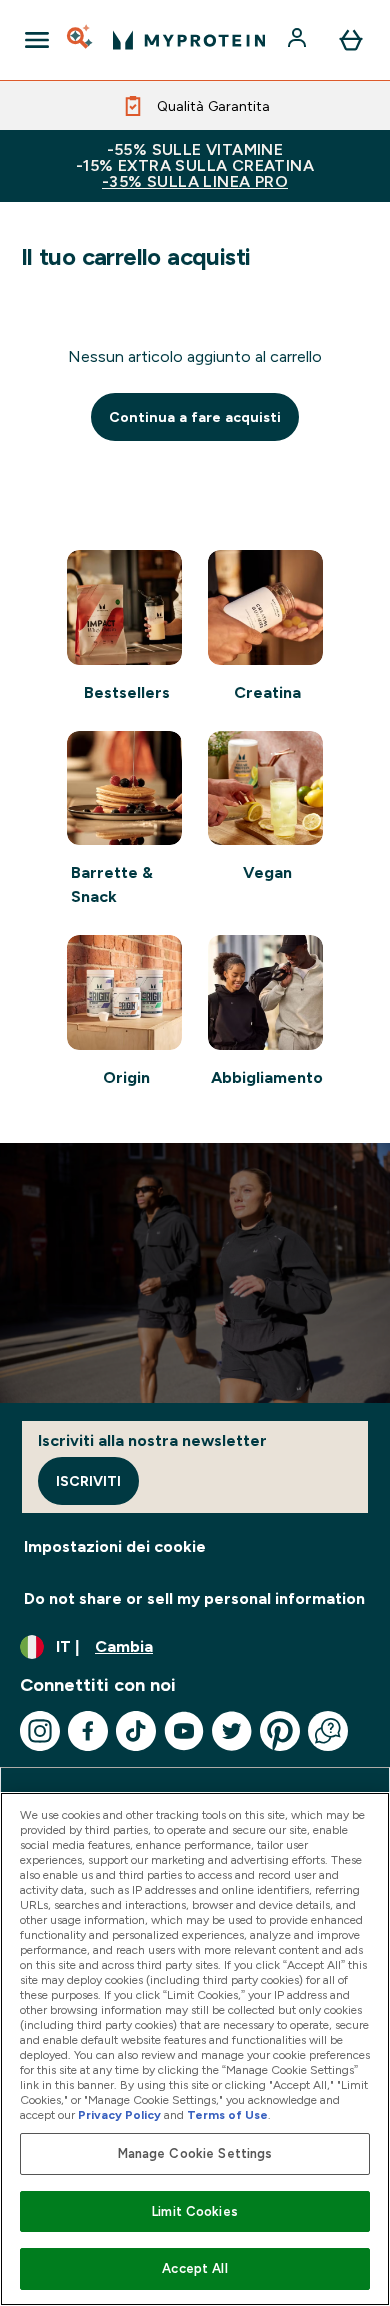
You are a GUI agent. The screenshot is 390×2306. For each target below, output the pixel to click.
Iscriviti (88, 1481)
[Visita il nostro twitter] (232, 1731)
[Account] (299, 40)
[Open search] (81, 40)
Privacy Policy (119, 2115)
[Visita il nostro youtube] (184, 1731)
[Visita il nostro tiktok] (136, 1731)
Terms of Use (227, 2115)
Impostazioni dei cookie (115, 1546)
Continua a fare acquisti (195, 417)
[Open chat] (328, 1731)
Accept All (194, 2268)
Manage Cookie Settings (195, 2153)
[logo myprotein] (189, 40)
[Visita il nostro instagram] (40, 1731)
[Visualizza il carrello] (351, 40)
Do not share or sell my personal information (194, 1598)
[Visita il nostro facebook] (88, 1731)
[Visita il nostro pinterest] (280, 1731)
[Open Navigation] (37, 40)
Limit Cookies (195, 2211)
